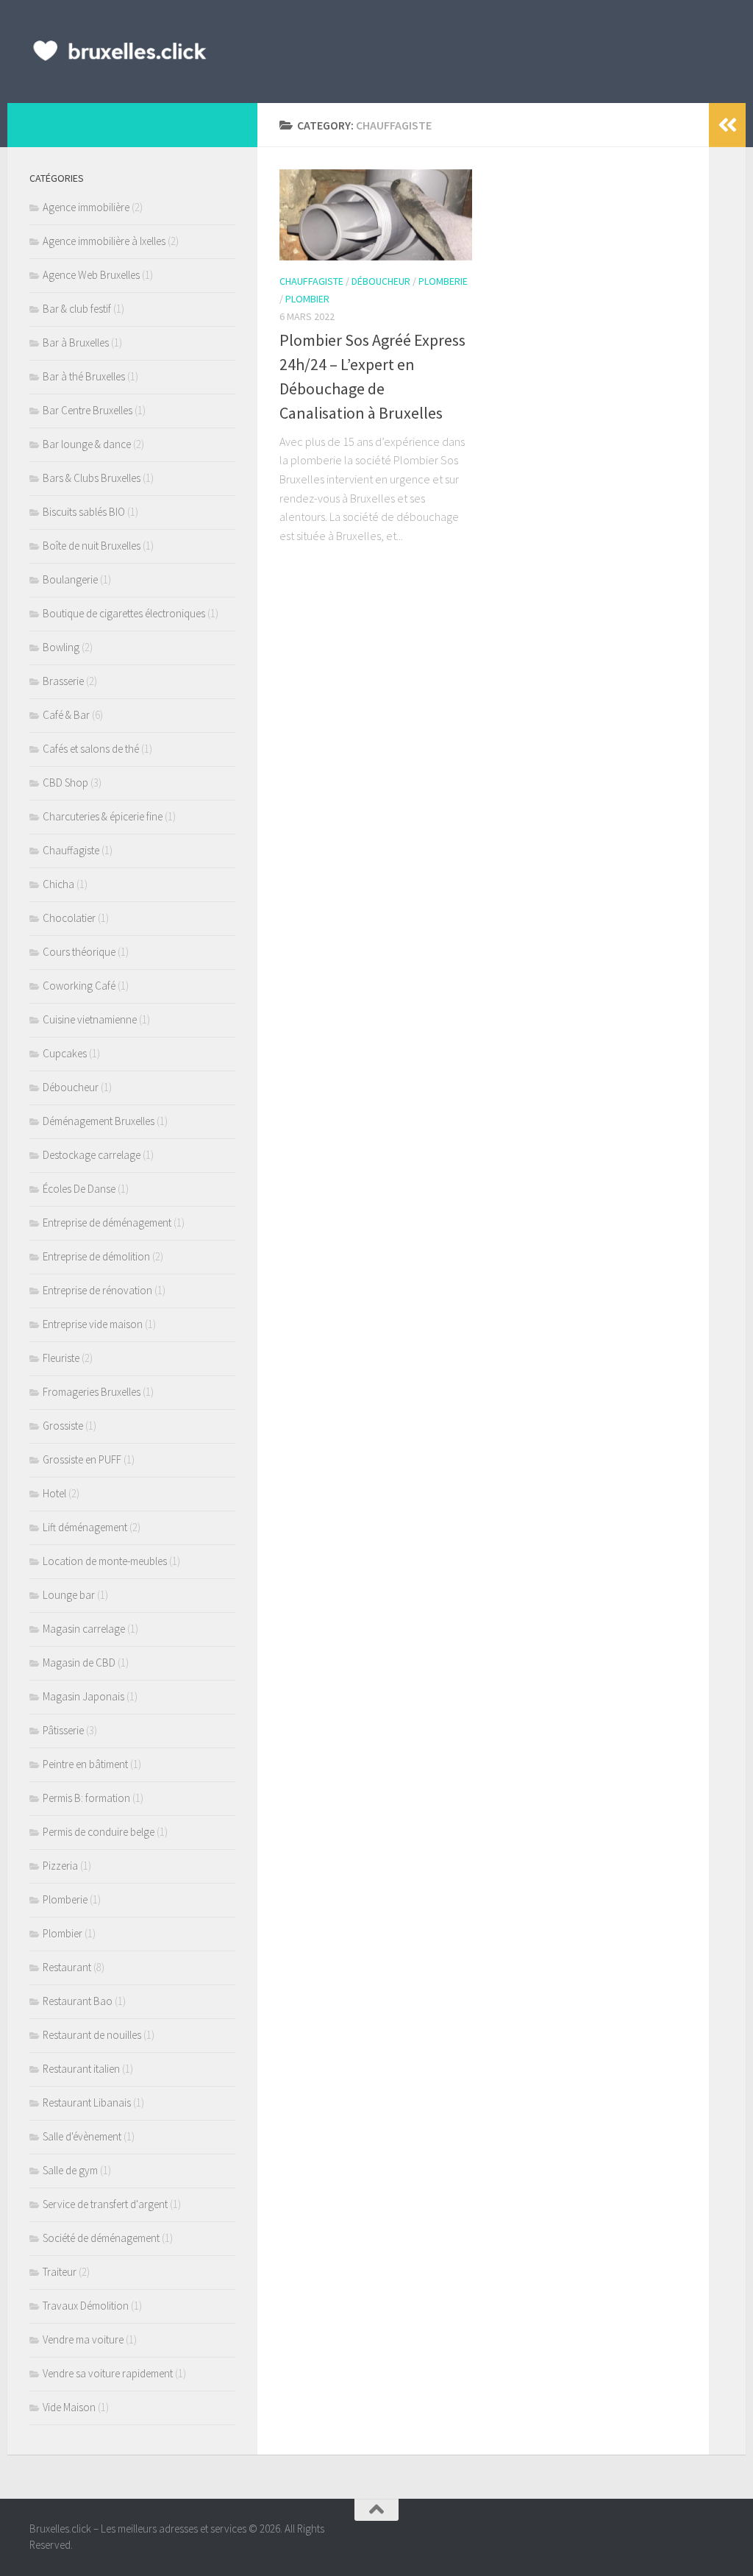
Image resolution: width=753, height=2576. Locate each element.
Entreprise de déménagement (107, 1223)
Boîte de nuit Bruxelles (92, 546)
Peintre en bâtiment (85, 1764)
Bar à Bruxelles (76, 343)
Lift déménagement (85, 1527)
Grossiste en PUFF (82, 1459)
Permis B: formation (86, 1798)
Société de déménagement (101, 2238)
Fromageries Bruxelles (92, 1392)
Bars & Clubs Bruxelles (92, 478)
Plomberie (443, 281)
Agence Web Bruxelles (91, 275)
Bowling (61, 647)
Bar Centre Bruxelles (88, 410)
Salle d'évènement (82, 2136)
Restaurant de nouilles (92, 2035)
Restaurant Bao (78, 2001)
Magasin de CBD (79, 1663)
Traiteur (60, 2272)
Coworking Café (79, 986)
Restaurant (67, 1967)
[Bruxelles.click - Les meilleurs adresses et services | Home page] (120, 52)
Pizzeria (60, 1866)
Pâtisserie (63, 1730)
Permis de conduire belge (99, 1832)
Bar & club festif (77, 309)
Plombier (307, 299)
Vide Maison (69, 2407)
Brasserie (63, 681)
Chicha (58, 884)
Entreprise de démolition (96, 1256)
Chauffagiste (311, 281)
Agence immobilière (86, 207)
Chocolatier (69, 918)
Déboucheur (381, 281)
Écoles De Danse (79, 1189)
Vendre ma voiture (83, 2339)
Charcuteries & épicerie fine (103, 816)
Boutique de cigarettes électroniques (124, 613)
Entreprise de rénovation (97, 1290)
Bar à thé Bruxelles (84, 376)
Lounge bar (69, 1595)
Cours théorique (79, 952)
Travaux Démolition (86, 2306)
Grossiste (63, 1426)
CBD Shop (65, 783)
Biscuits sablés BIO (84, 512)
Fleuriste (61, 1358)
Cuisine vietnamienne (90, 1019)
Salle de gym (70, 2170)
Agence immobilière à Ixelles (104, 241)
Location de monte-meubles (105, 1561)
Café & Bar (66, 715)
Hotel (54, 1493)
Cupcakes (65, 1053)
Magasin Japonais (83, 1696)
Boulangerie (70, 579)
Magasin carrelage (84, 1629)
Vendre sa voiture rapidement (108, 2373)
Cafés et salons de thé (91, 749)
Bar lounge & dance (87, 444)
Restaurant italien (81, 2069)
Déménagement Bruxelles (99, 1121)
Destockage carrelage (92, 1155)
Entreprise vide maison (93, 1324)
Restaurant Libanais (87, 2103)
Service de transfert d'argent (105, 2204)
